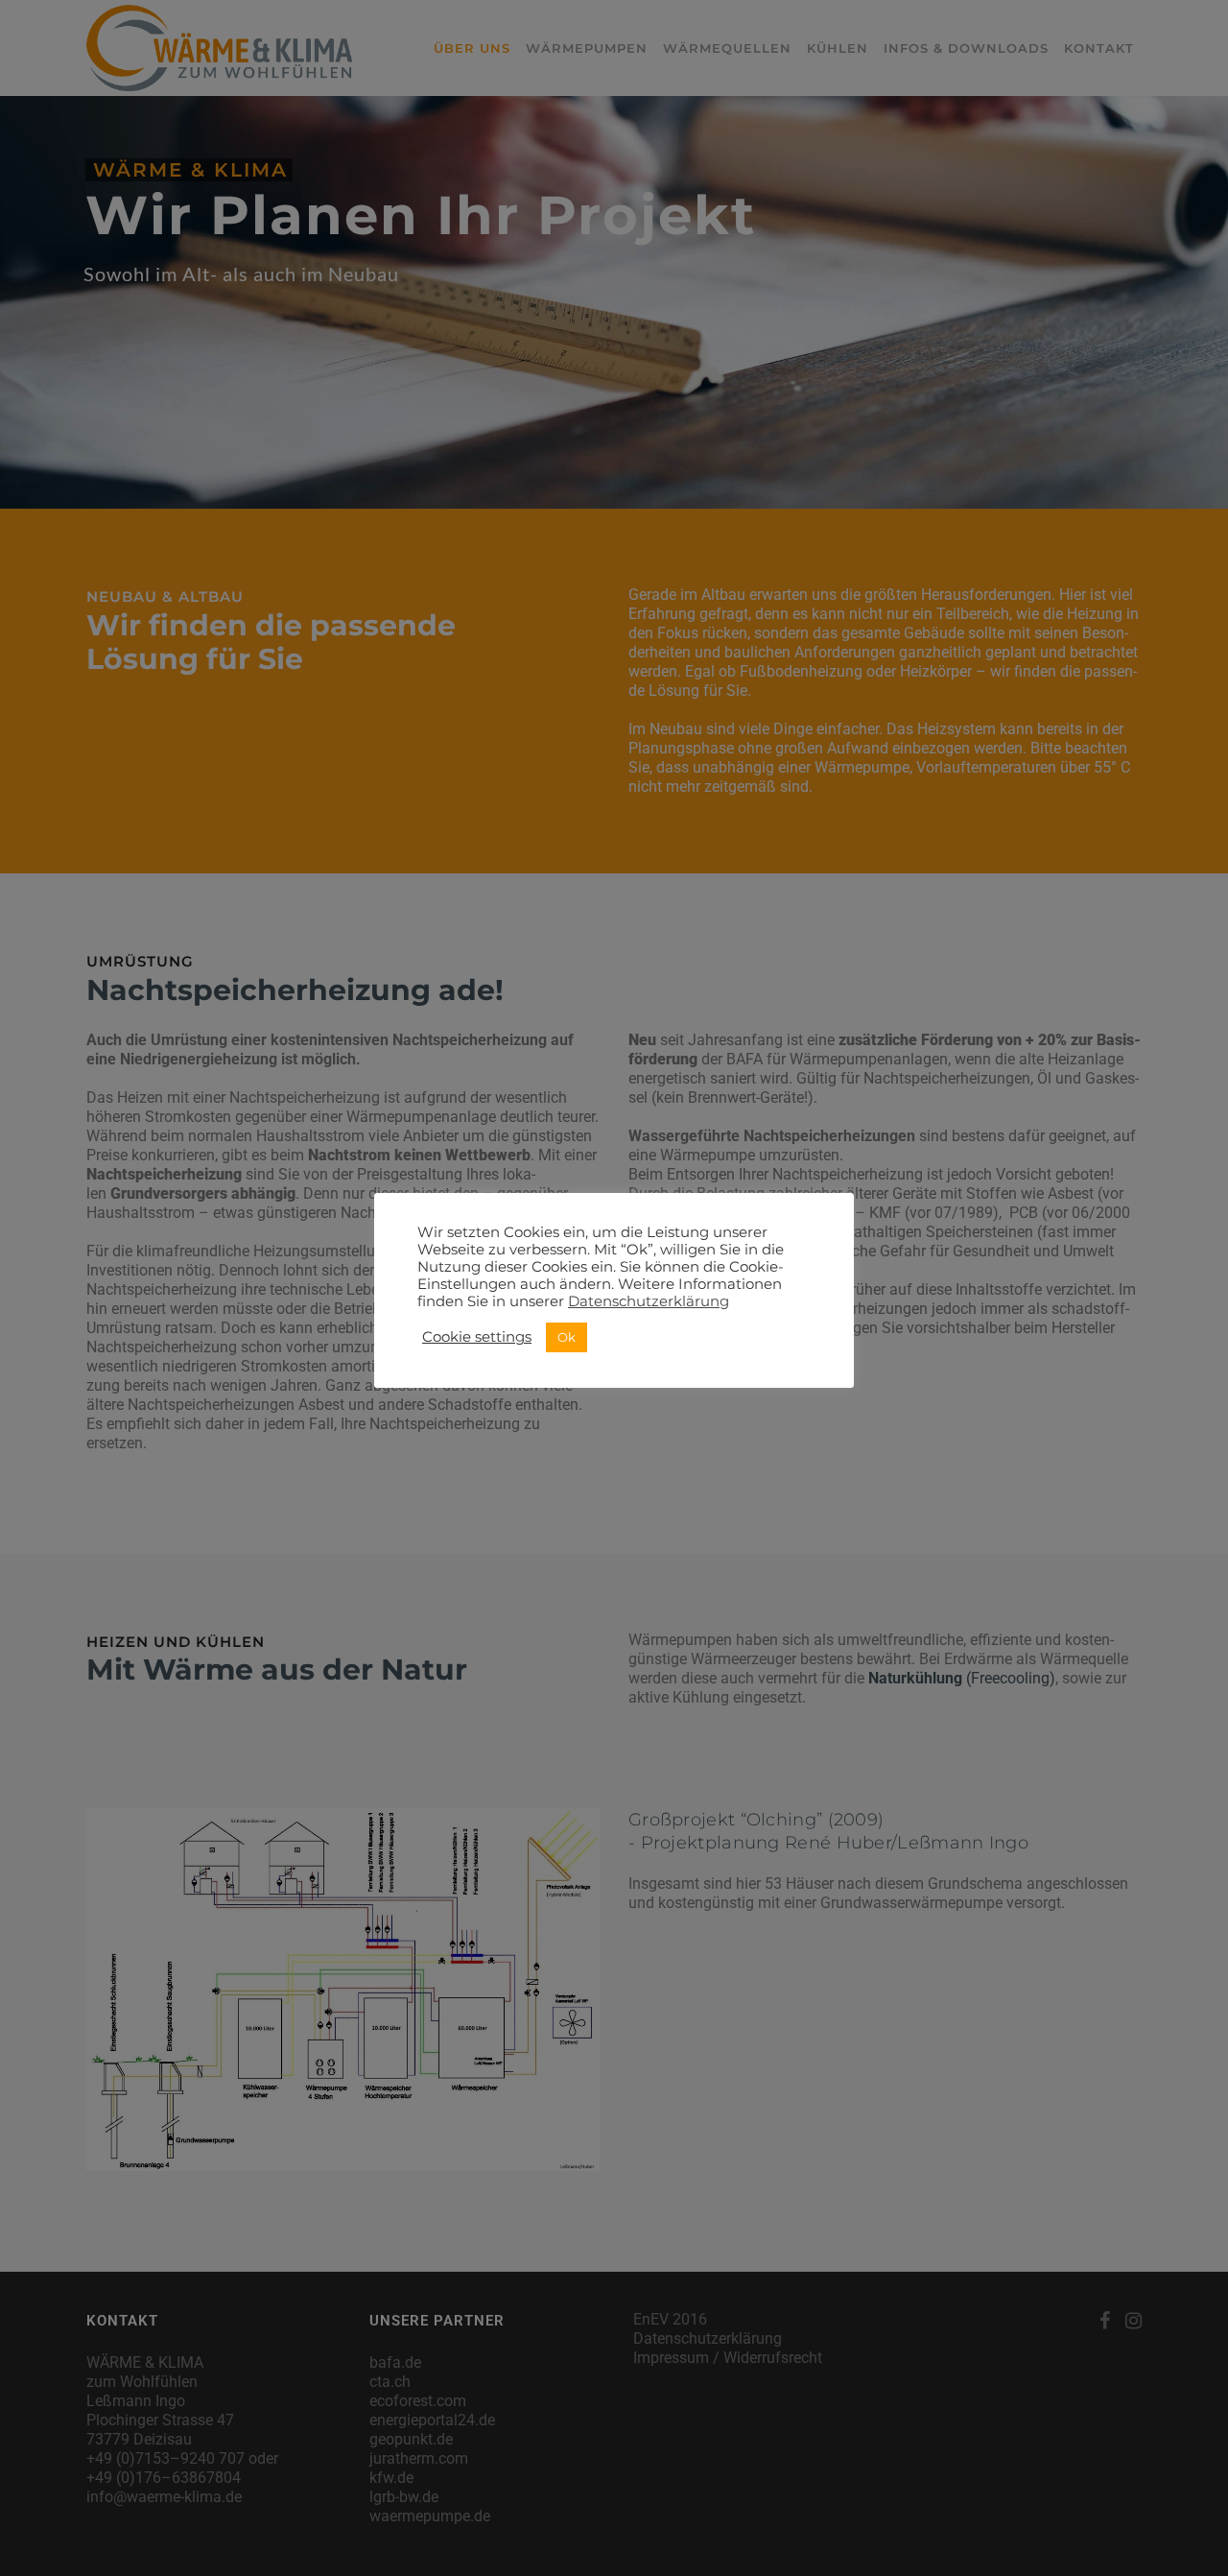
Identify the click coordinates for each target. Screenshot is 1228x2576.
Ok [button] (567, 1337)
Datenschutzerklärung (649, 1301)
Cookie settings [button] (477, 1337)
